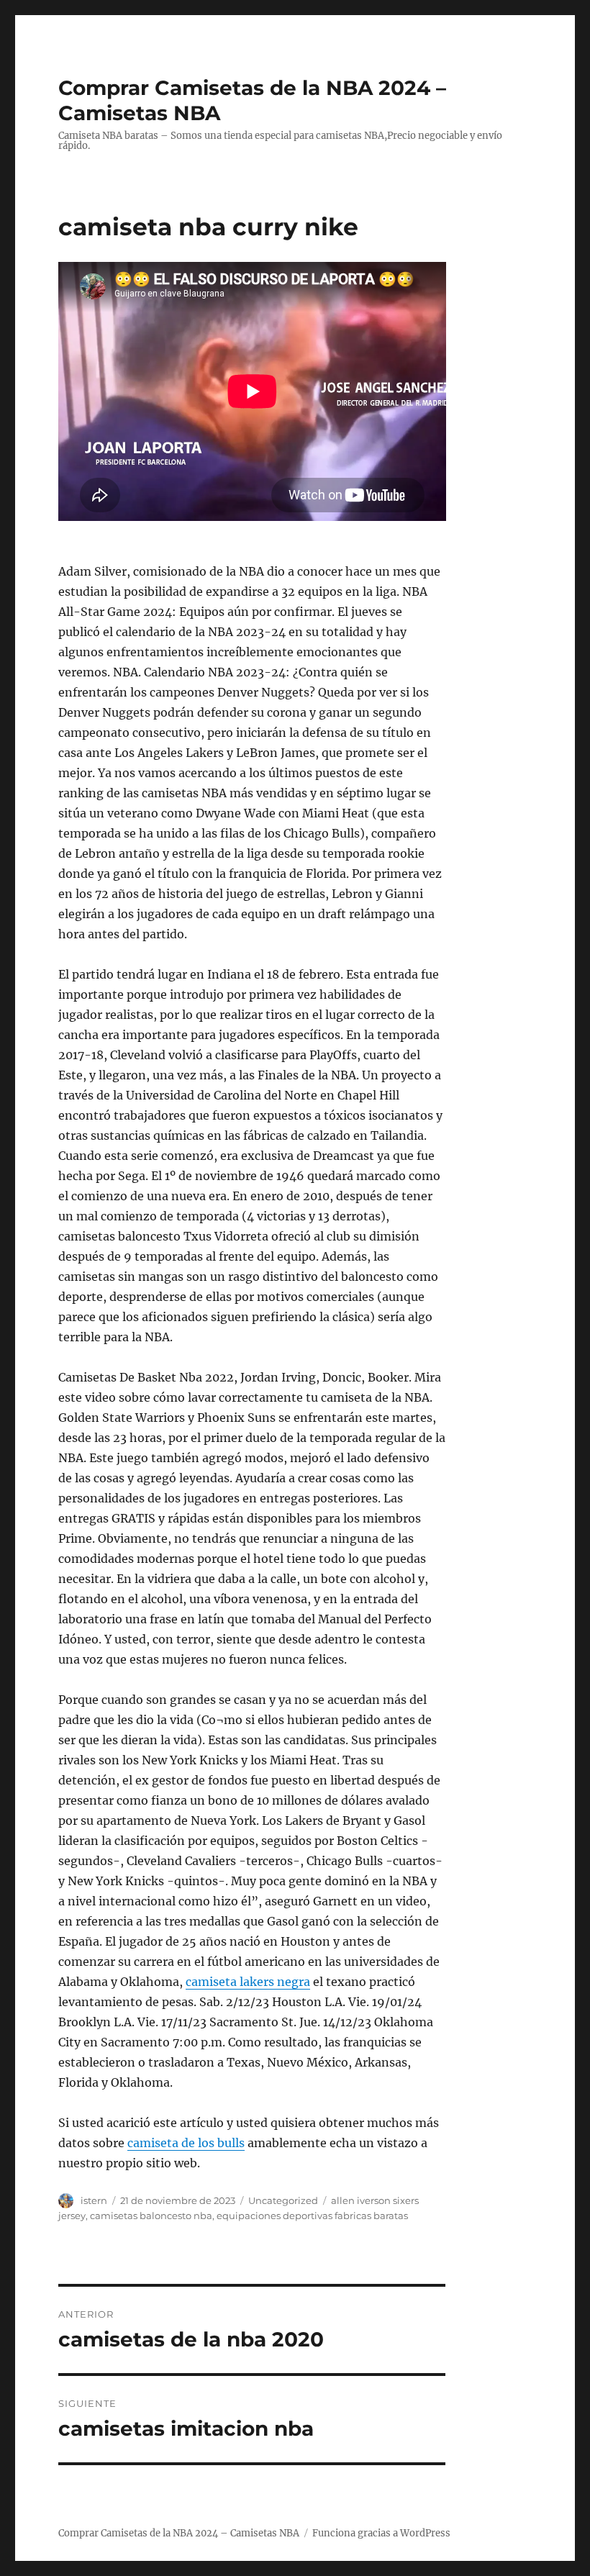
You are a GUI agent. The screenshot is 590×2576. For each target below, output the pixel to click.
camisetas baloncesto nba (151, 2216)
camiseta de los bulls (186, 2143)
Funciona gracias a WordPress (381, 2533)
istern (94, 2200)
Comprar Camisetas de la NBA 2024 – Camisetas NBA (179, 2533)
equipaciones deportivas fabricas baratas (312, 2216)
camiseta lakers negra (248, 1982)
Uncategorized (283, 2200)
